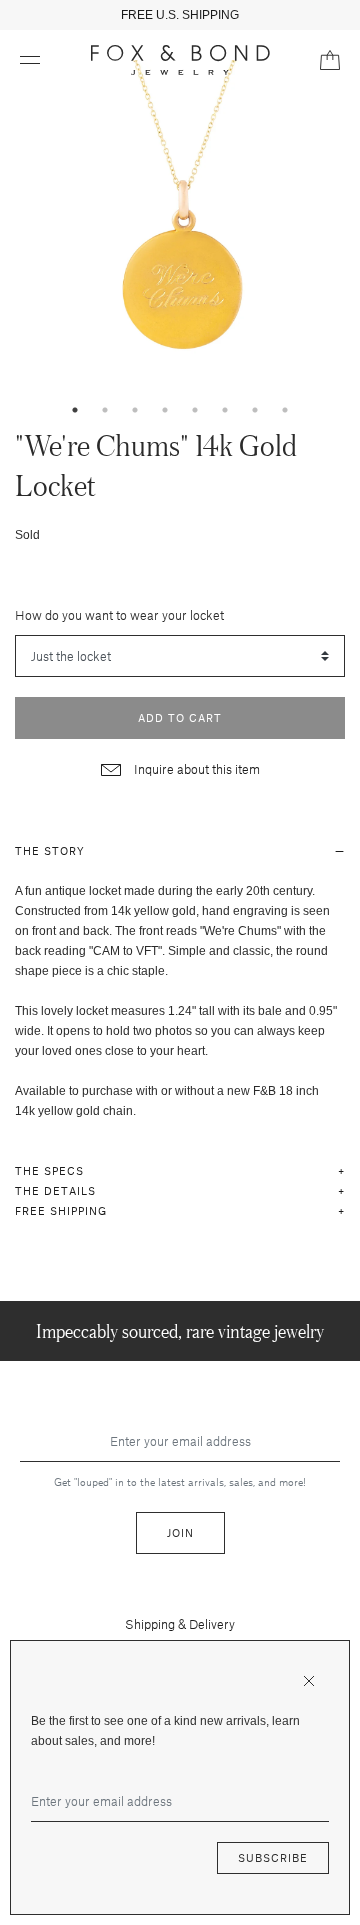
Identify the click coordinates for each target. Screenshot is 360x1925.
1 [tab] (75, 410)
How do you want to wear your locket (119, 615)
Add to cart (180, 717)
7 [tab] (255, 410)
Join (180, 1532)
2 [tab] (105, 410)
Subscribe (273, 1857)
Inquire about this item (195, 769)
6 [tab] (225, 410)
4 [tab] (165, 410)
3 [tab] (135, 410)
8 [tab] (285, 410)
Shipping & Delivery (180, 1624)
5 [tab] (195, 410)
